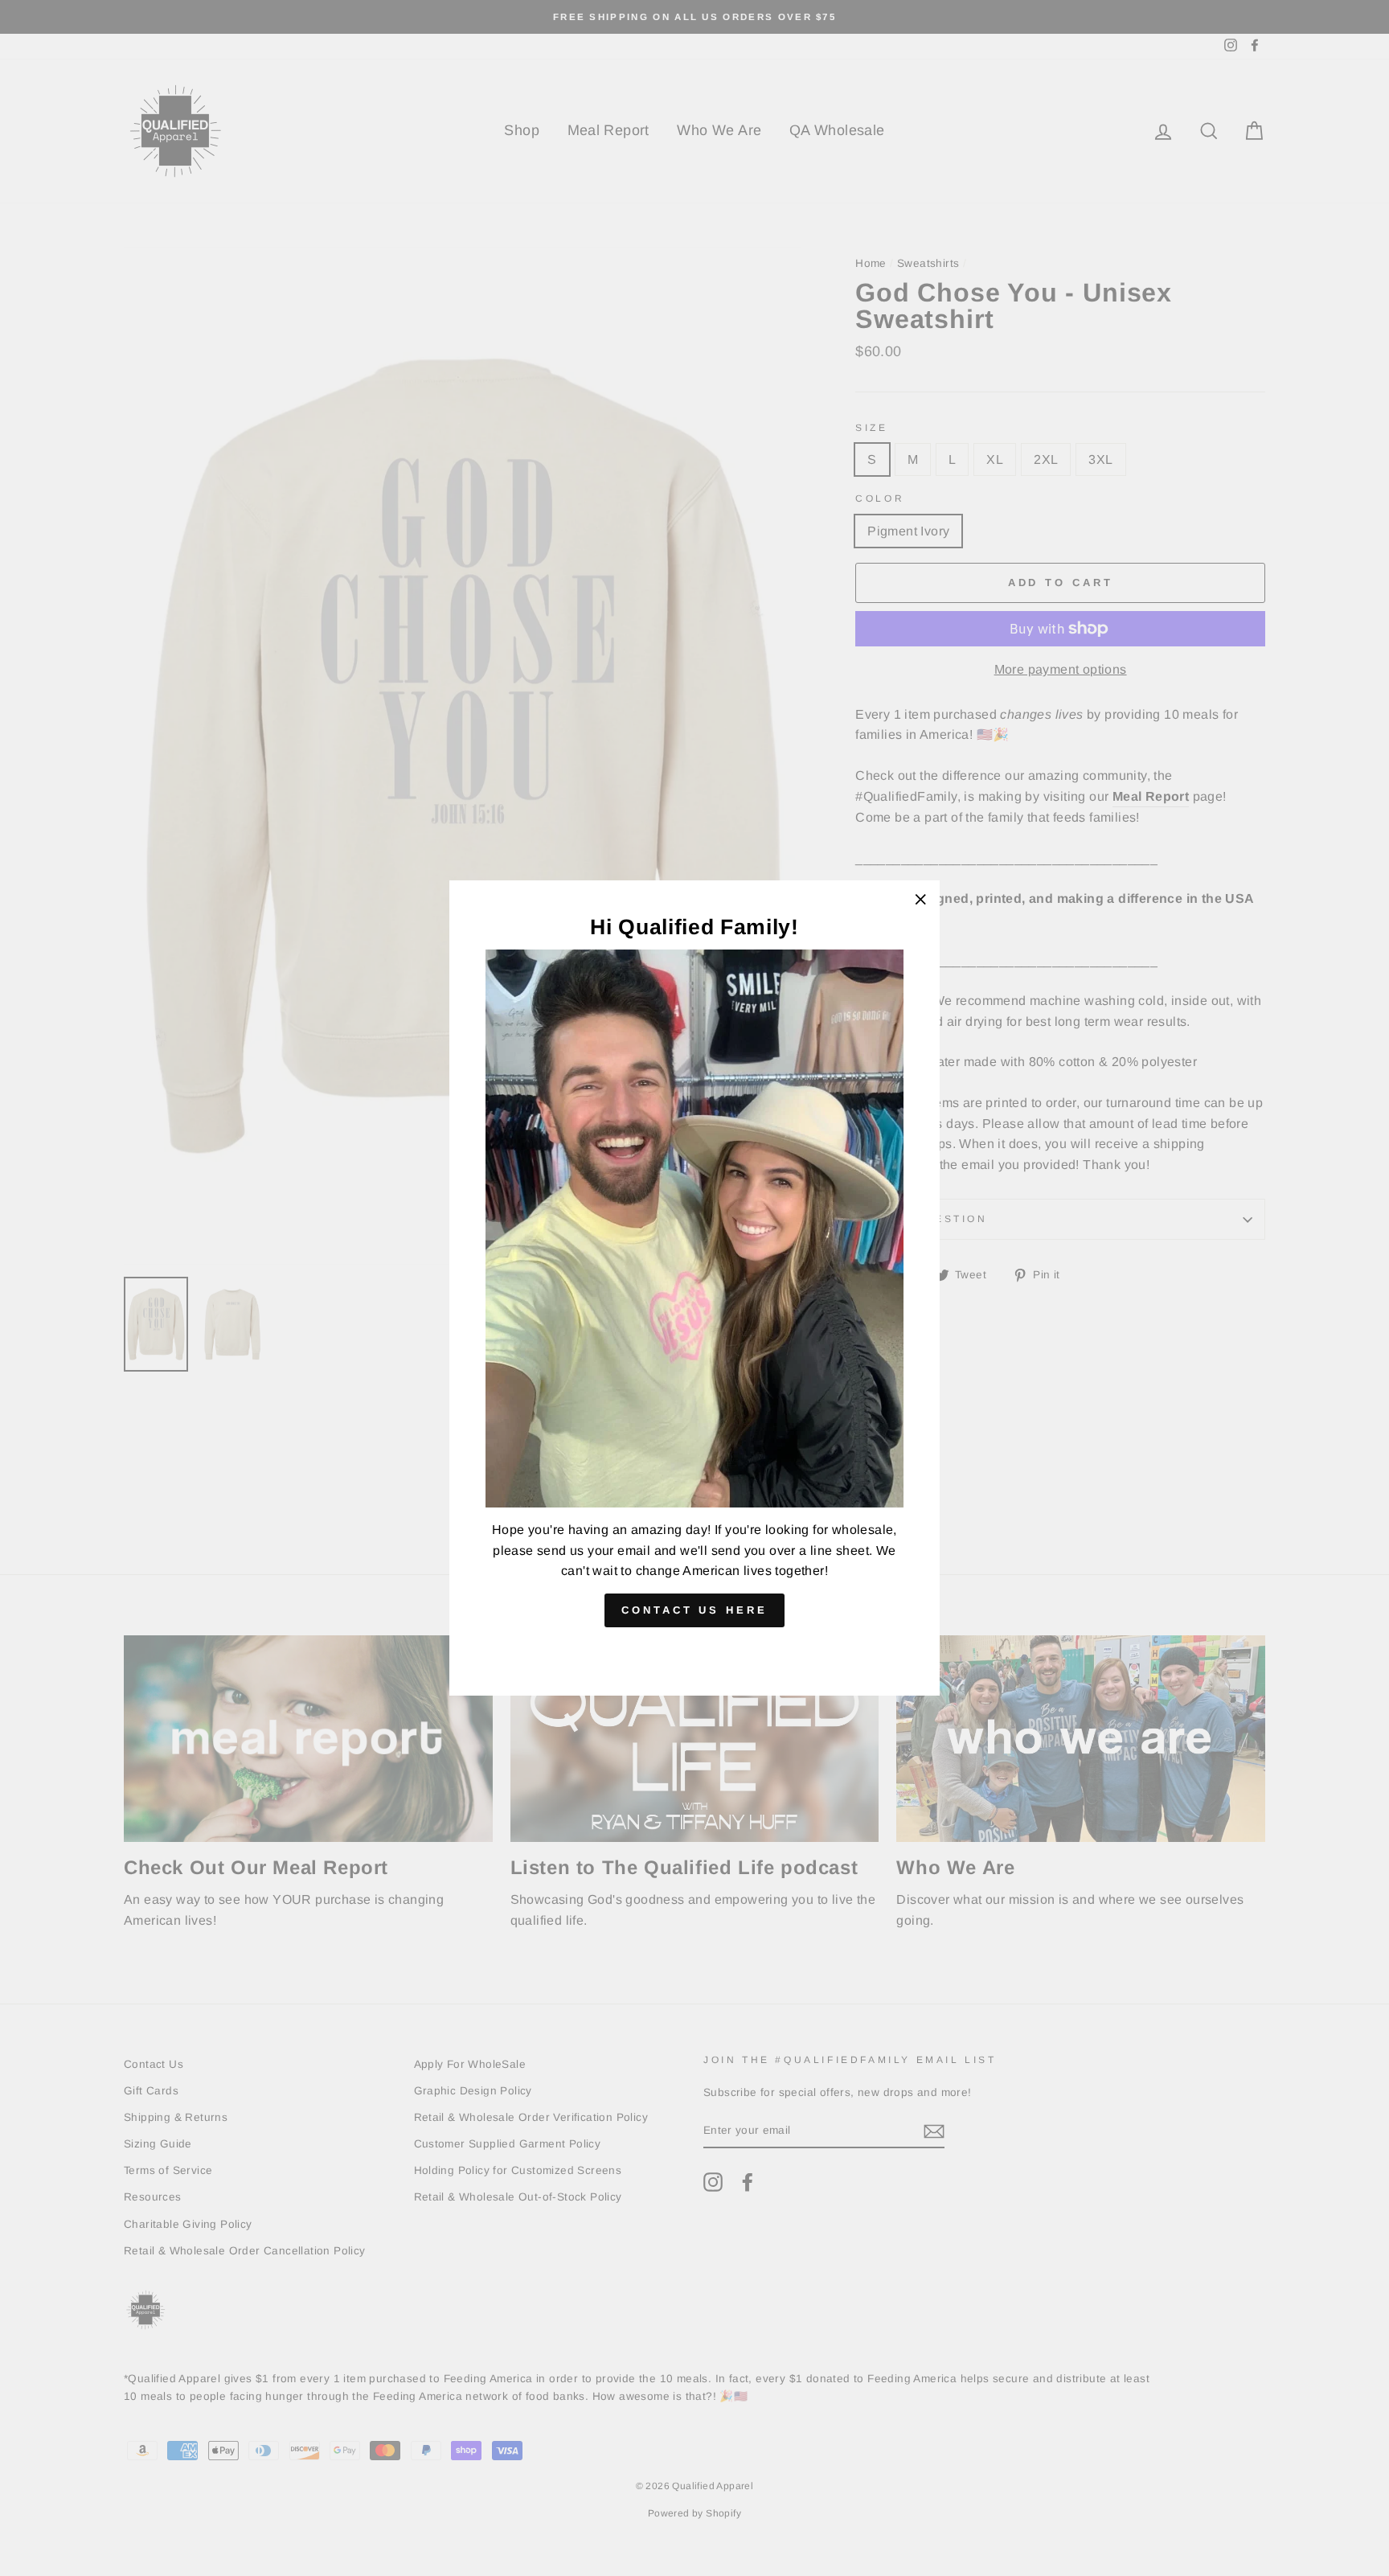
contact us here (694, 1609)
